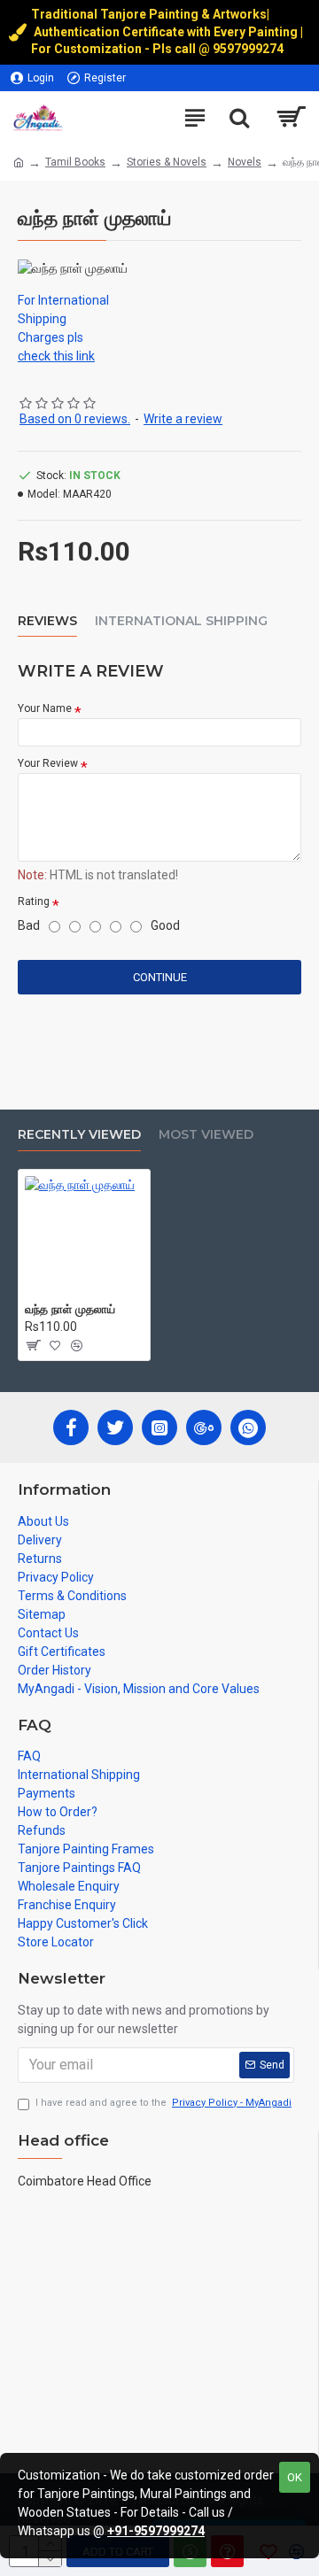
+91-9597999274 (156, 2531)
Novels (245, 162)
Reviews (47, 621)
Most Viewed (206, 1135)
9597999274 (249, 49)
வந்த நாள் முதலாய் (70, 1309)
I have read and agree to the (163, 2103)
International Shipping (181, 621)
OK (295, 2477)
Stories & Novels (167, 162)
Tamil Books (75, 162)
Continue (160, 977)
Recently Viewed (79, 1135)
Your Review (48, 763)
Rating (34, 901)
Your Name (45, 708)
